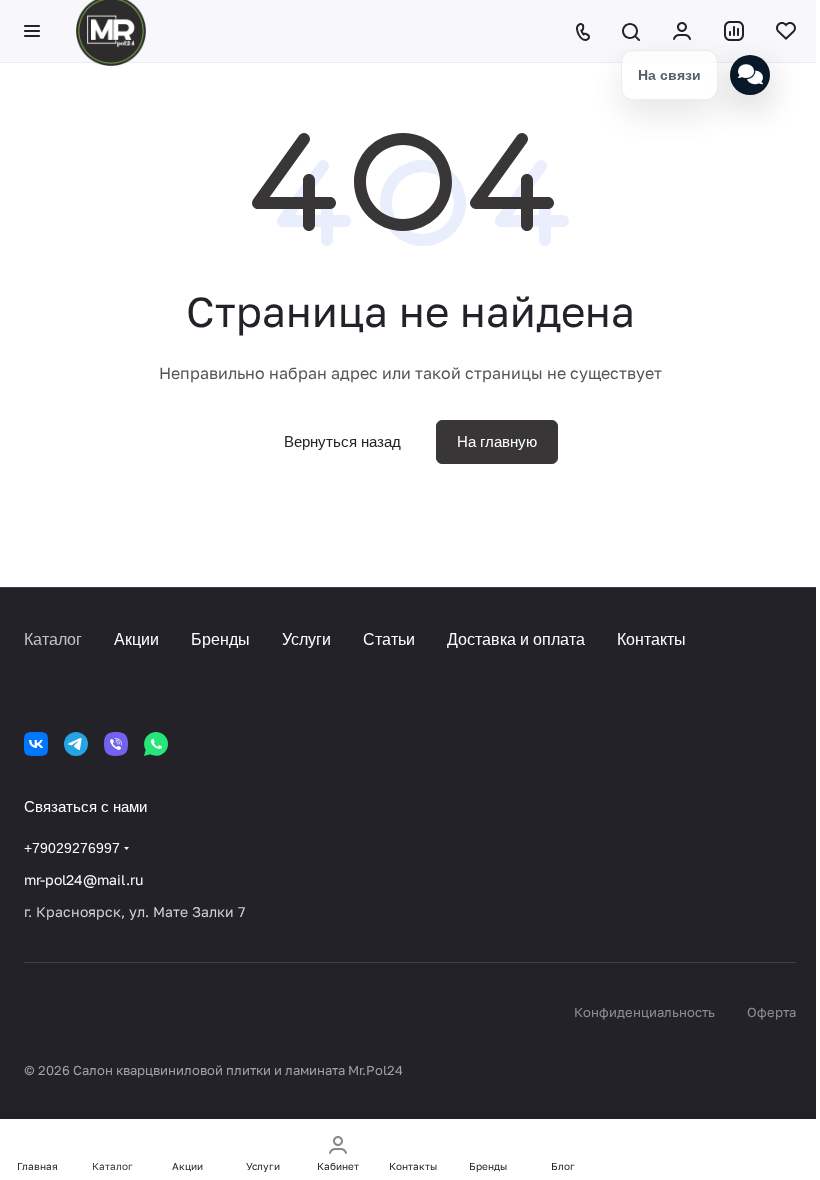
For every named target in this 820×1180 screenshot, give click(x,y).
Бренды (220, 639)
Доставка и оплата (516, 639)
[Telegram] (76, 744)
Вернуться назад (342, 441)
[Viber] (116, 744)
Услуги (306, 639)
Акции (136, 639)
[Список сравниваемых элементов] (734, 31)
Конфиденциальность (644, 1012)
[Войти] (682, 31)
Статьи (389, 639)
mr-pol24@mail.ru (83, 879)
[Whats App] (156, 744)
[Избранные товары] (786, 31)
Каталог (53, 639)
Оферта (771, 1012)
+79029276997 (72, 848)
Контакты (651, 639)
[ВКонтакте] (36, 744)
